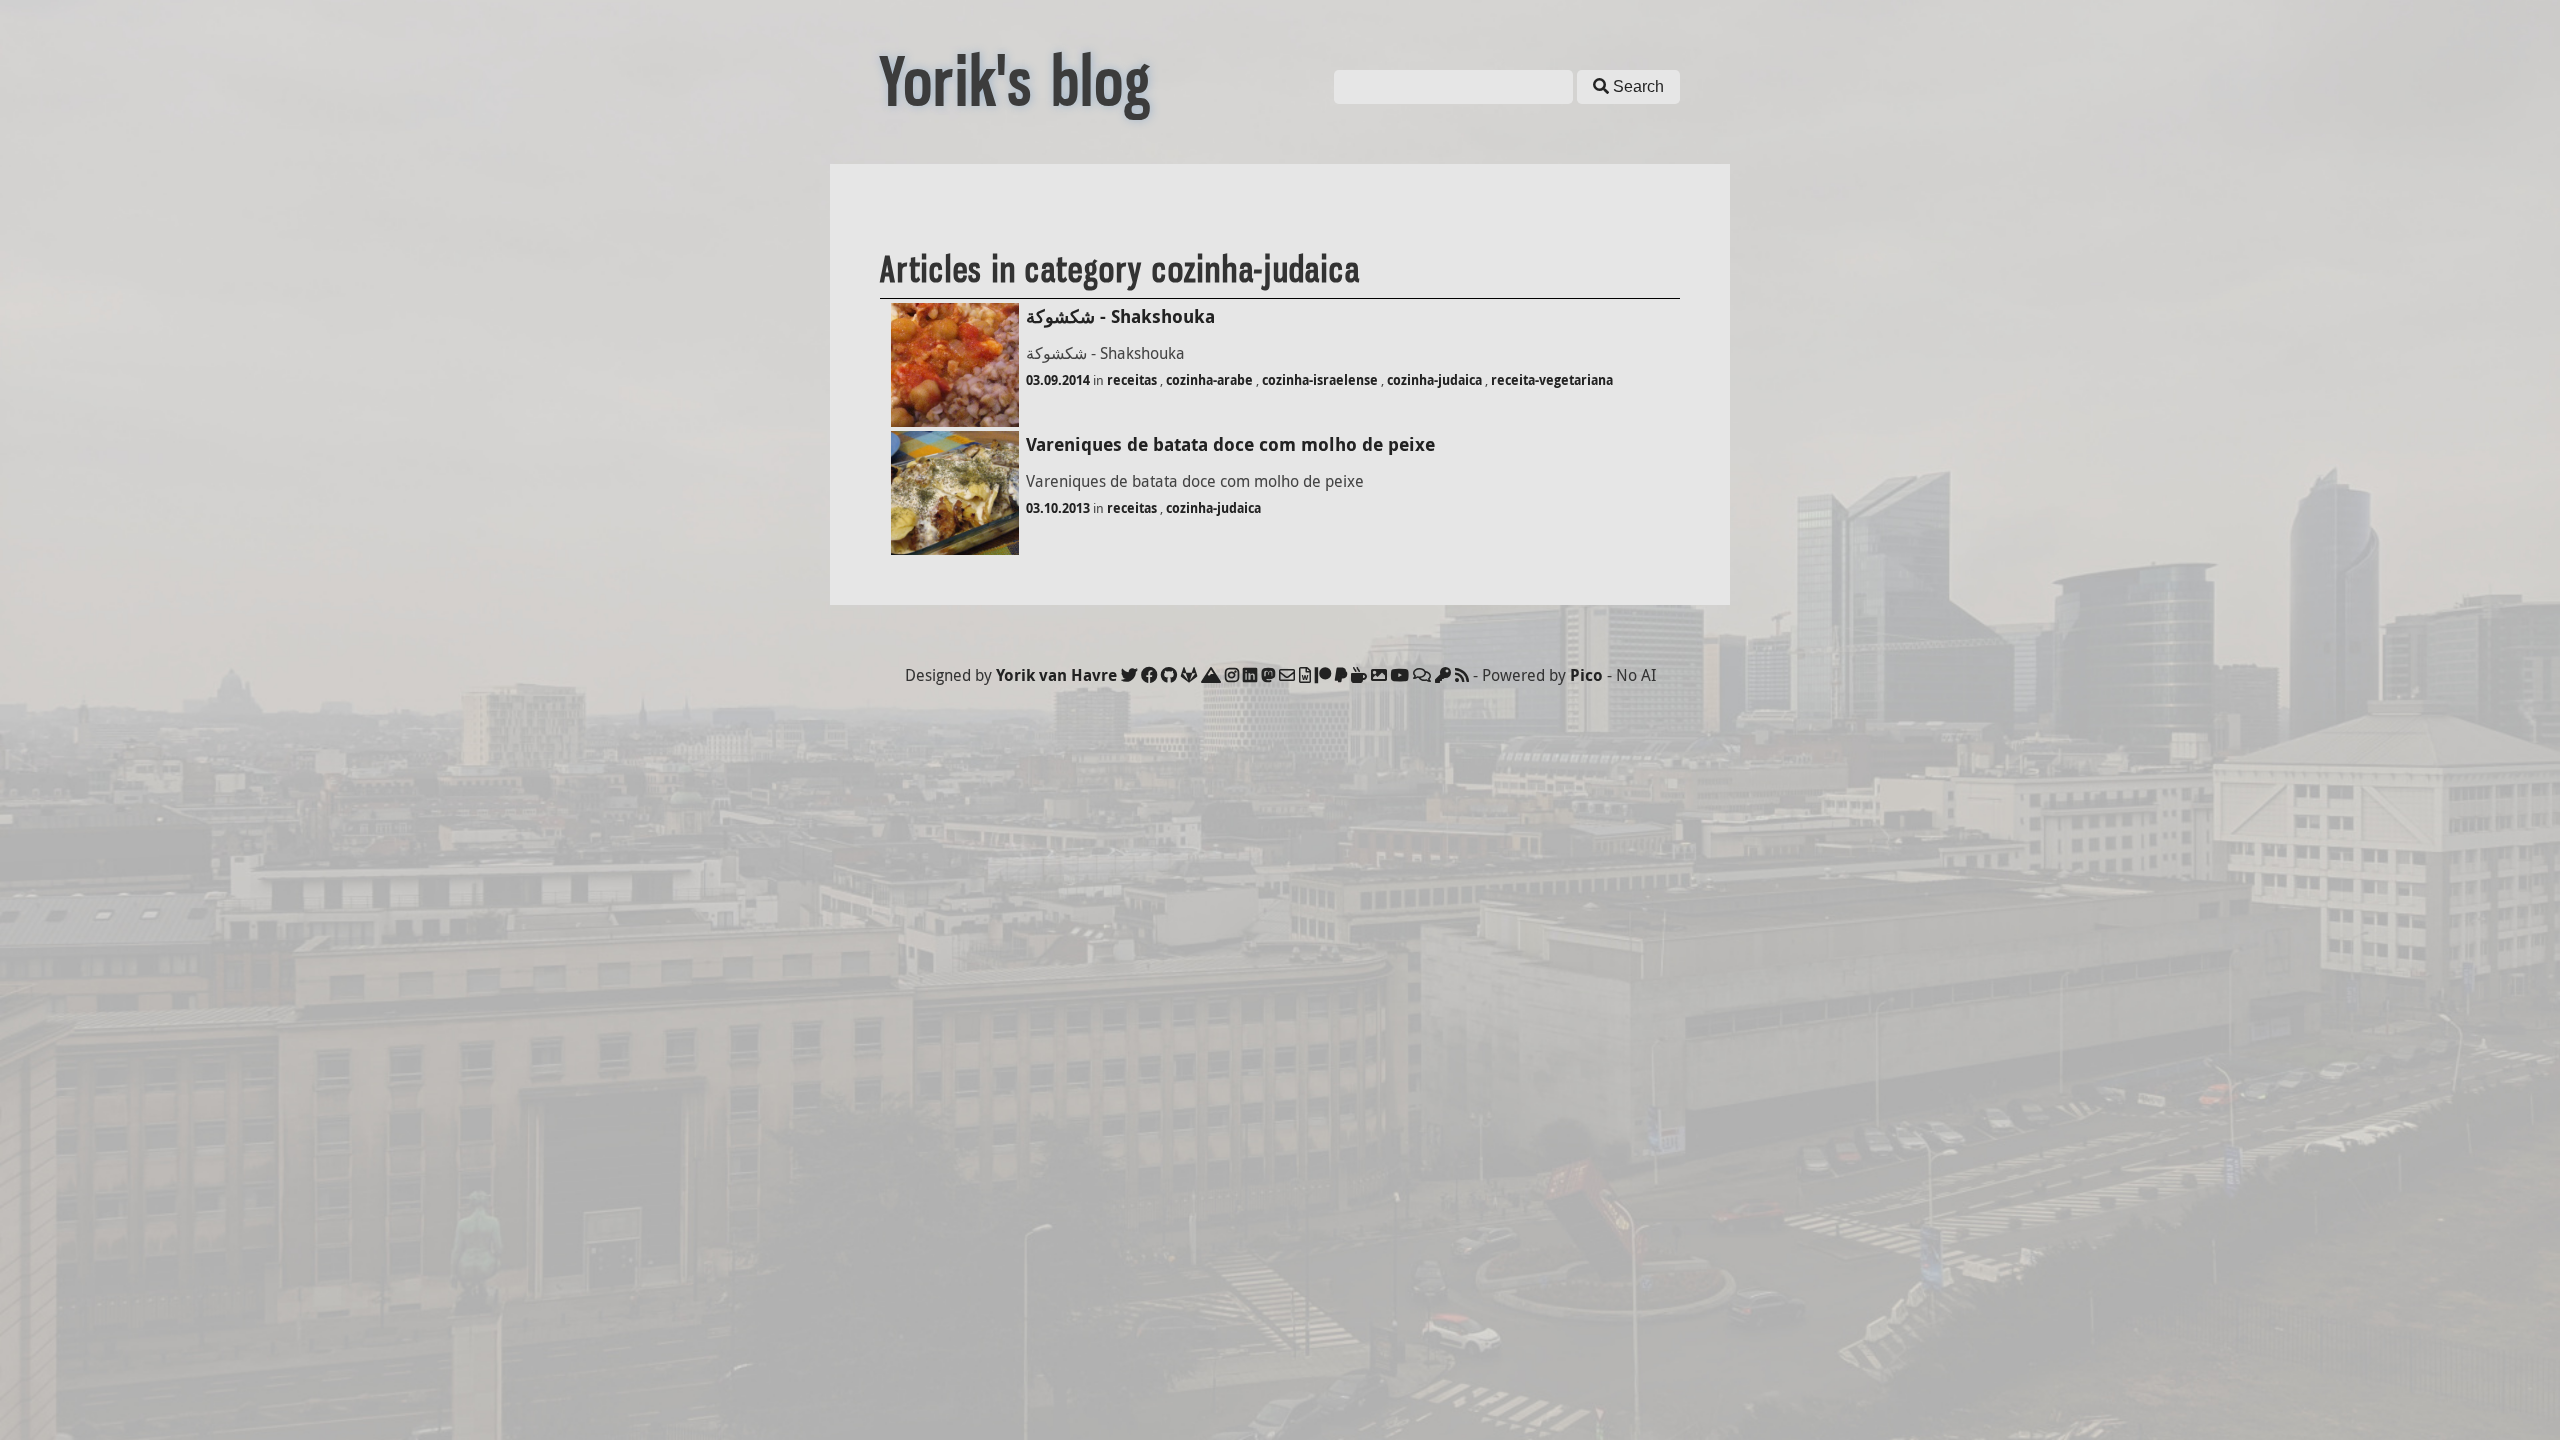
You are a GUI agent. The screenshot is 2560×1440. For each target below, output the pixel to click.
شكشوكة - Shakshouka (1120, 316)
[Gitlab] (1189, 675)
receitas (1132, 380)
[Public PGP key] (1443, 675)
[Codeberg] (1211, 675)
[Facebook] (1149, 675)
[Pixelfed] (1379, 675)
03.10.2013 (1058, 508)
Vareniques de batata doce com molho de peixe (1230, 444)
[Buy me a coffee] (1359, 675)
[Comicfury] (1422, 675)
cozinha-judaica (1434, 380)
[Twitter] (1129, 675)
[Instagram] (1232, 675)
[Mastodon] (1268, 675)
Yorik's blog (1016, 82)
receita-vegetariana (1552, 380)
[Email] (1287, 675)
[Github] (1169, 675)
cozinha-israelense (1320, 380)
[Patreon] (1323, 675)
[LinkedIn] (1250, 675)
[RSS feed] (1462, 675)
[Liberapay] (1341, 675)
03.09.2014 (1058, 380)
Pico (1586, 675)
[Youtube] (1400, 675)
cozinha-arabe (1209, 380)
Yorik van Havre (1056, 675)
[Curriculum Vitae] (1305, 675)
